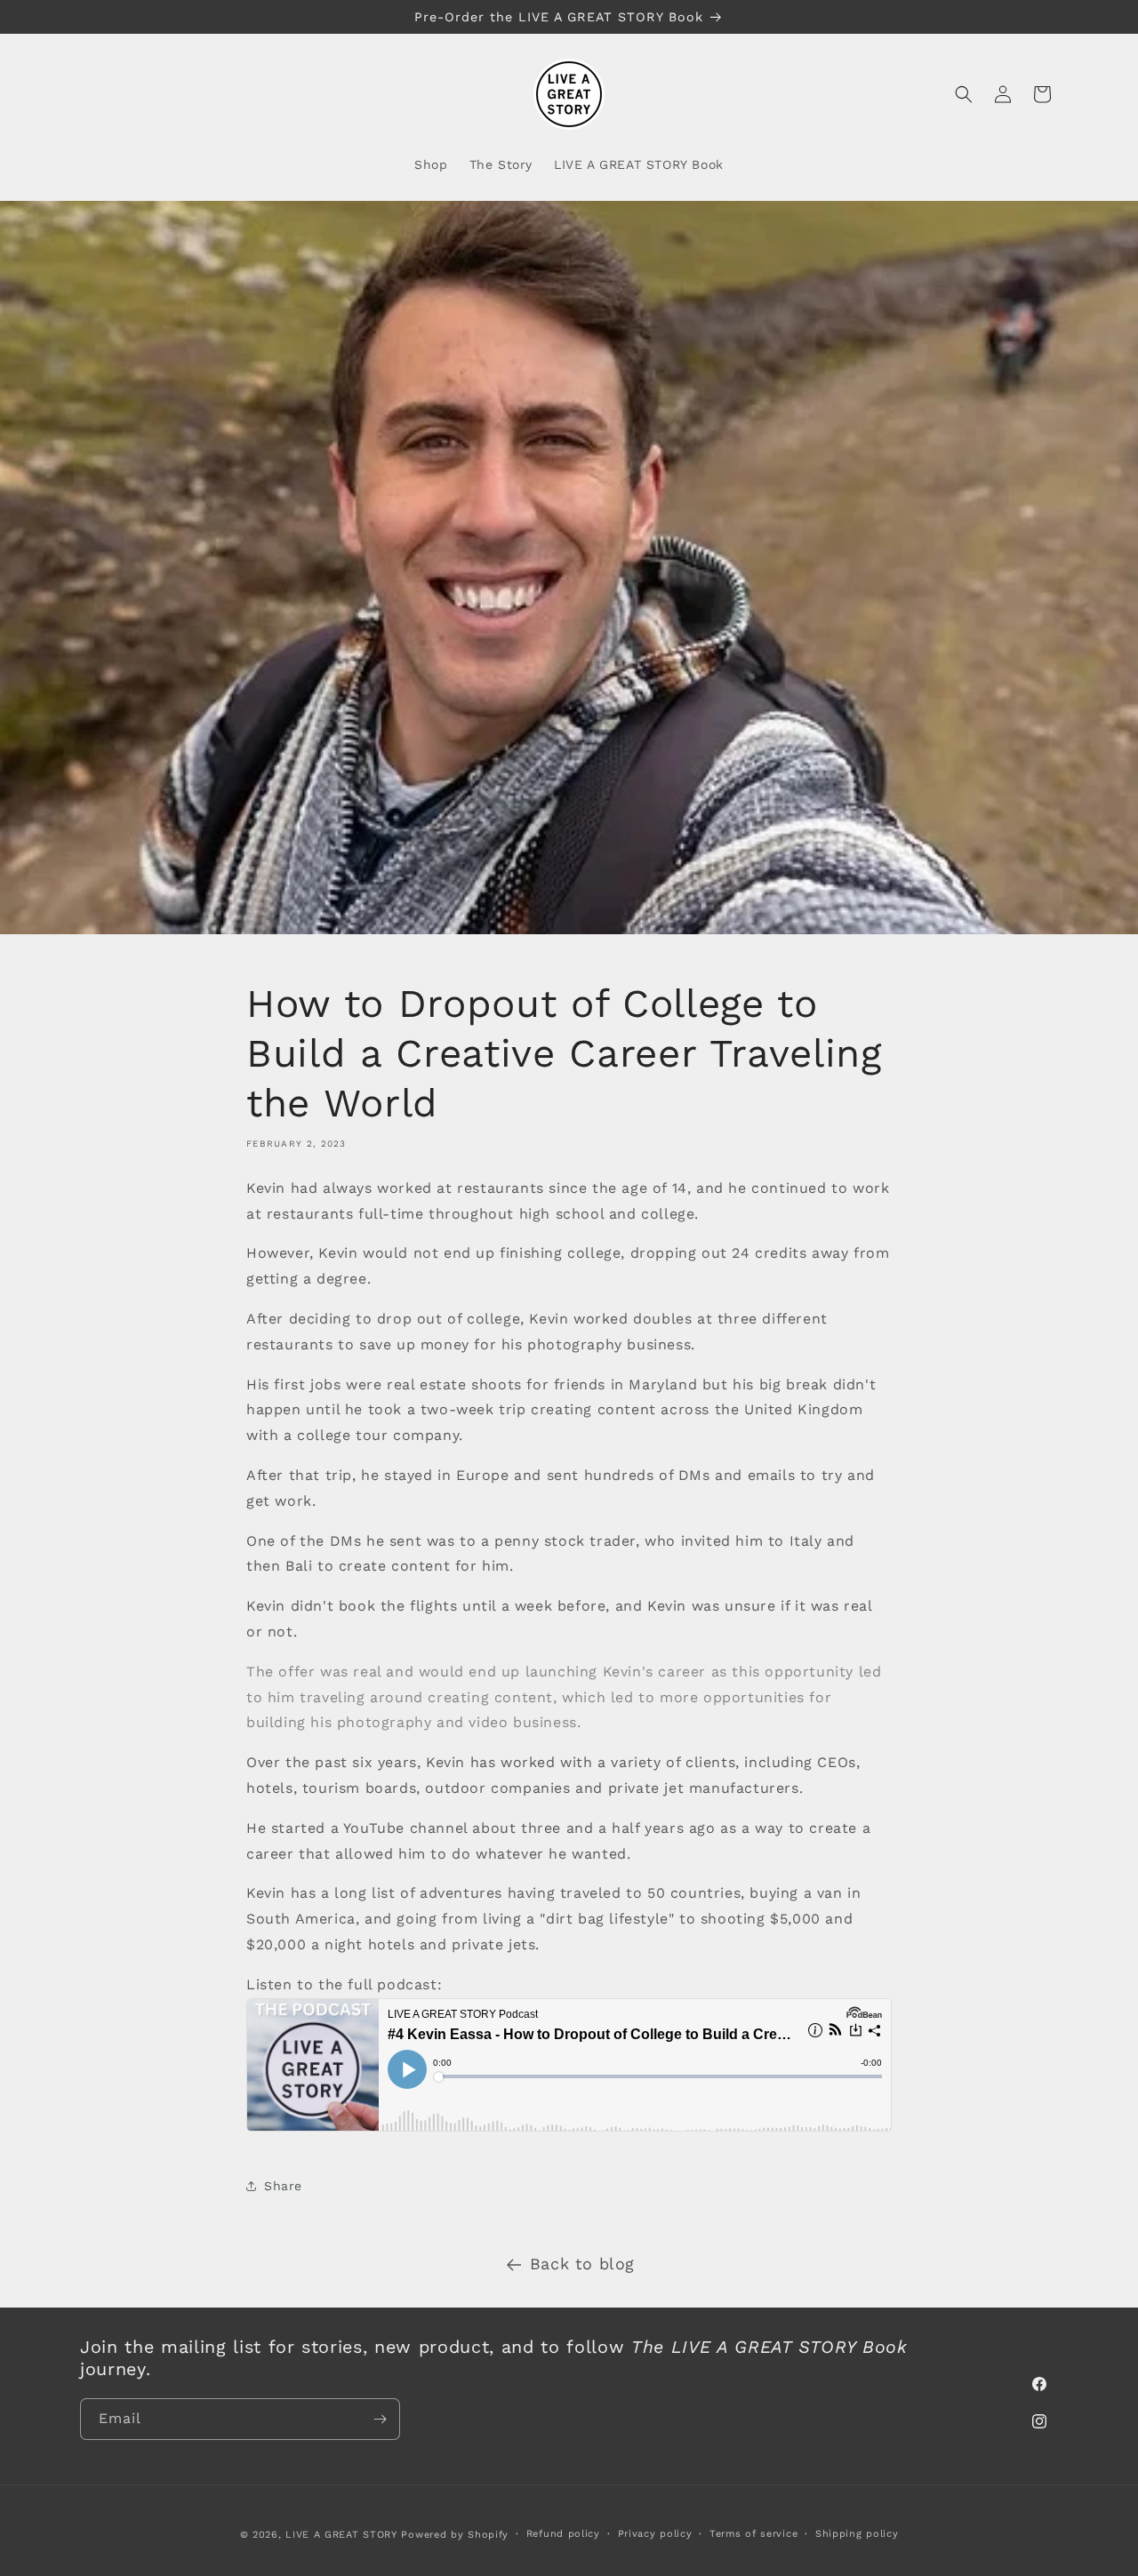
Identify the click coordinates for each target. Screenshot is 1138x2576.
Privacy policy (655, 2534)
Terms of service (753, 2534)
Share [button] (283, 2186)
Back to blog (582, 2264)
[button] (964, 94)
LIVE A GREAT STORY (341, 2535)
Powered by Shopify (455, 2535)
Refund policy (563, 2534)
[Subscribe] (380, 2419)
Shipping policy (857, 2534)
